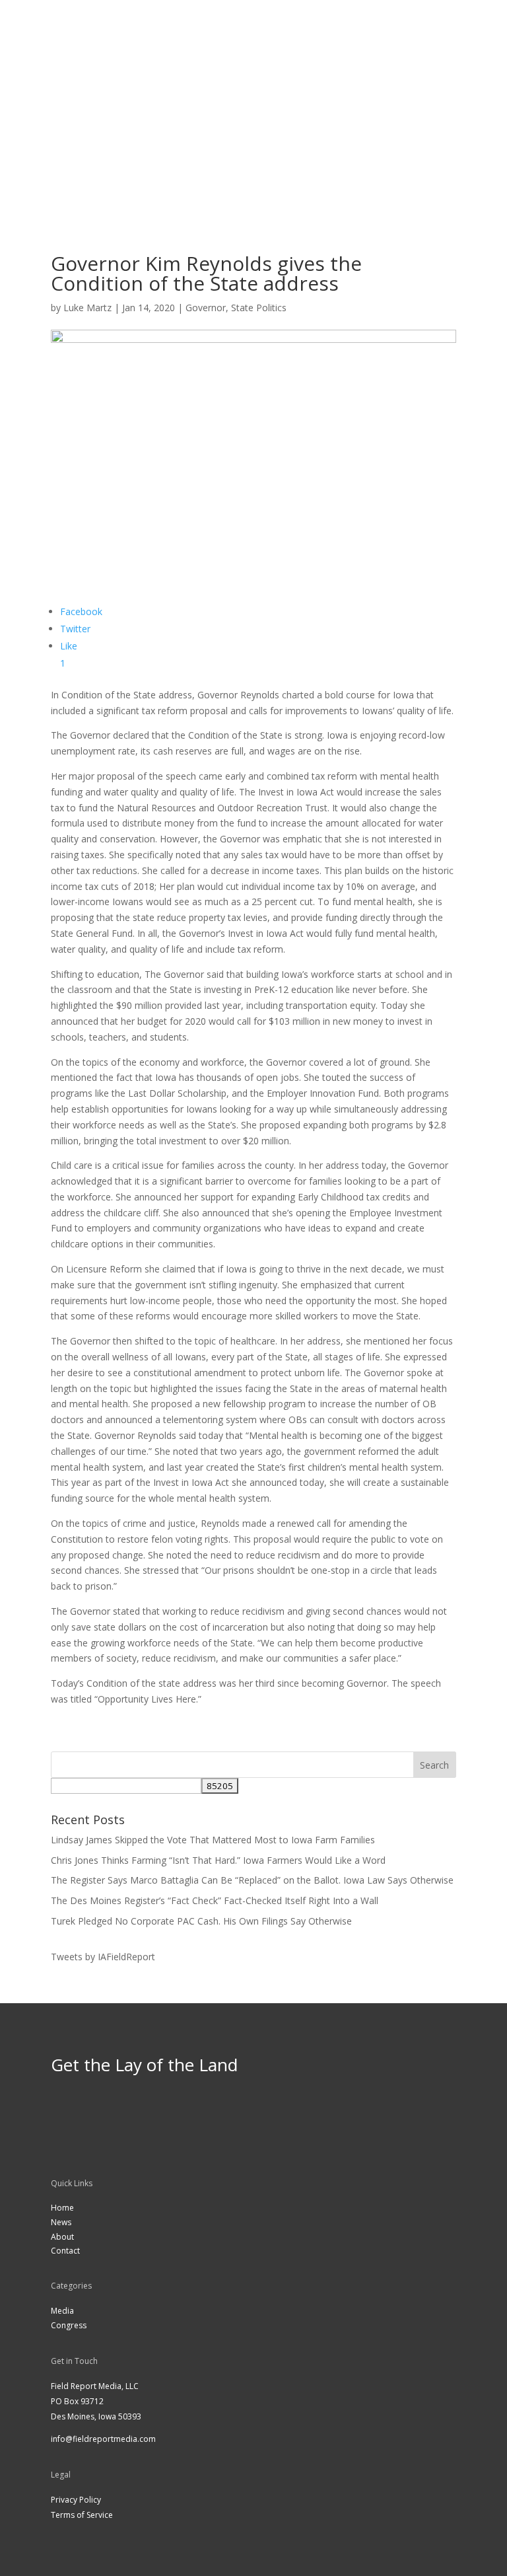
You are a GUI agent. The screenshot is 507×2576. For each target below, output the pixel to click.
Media (62, 2311)
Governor (206, 308)
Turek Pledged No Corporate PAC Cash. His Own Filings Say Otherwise (201, 1921)
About (62, 2237)
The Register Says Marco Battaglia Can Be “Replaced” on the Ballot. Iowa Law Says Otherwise (252, 1880)
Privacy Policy (76, 2500)
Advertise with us (253, 146)
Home (62, 2208)
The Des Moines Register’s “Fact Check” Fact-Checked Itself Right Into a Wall (215, 1900)
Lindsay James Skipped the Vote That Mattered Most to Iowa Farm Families (213, 1840)
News (61, 2222)
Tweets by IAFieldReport (103, 1957)
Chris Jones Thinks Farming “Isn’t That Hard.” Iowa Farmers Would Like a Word (218, 1860)
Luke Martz (87, 308)
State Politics (259, 308)
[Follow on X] (267, 114)
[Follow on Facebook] (240, 114)
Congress (69, 2325)
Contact (65, 2251)
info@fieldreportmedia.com (103, 2439)
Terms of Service (82, 2515)
